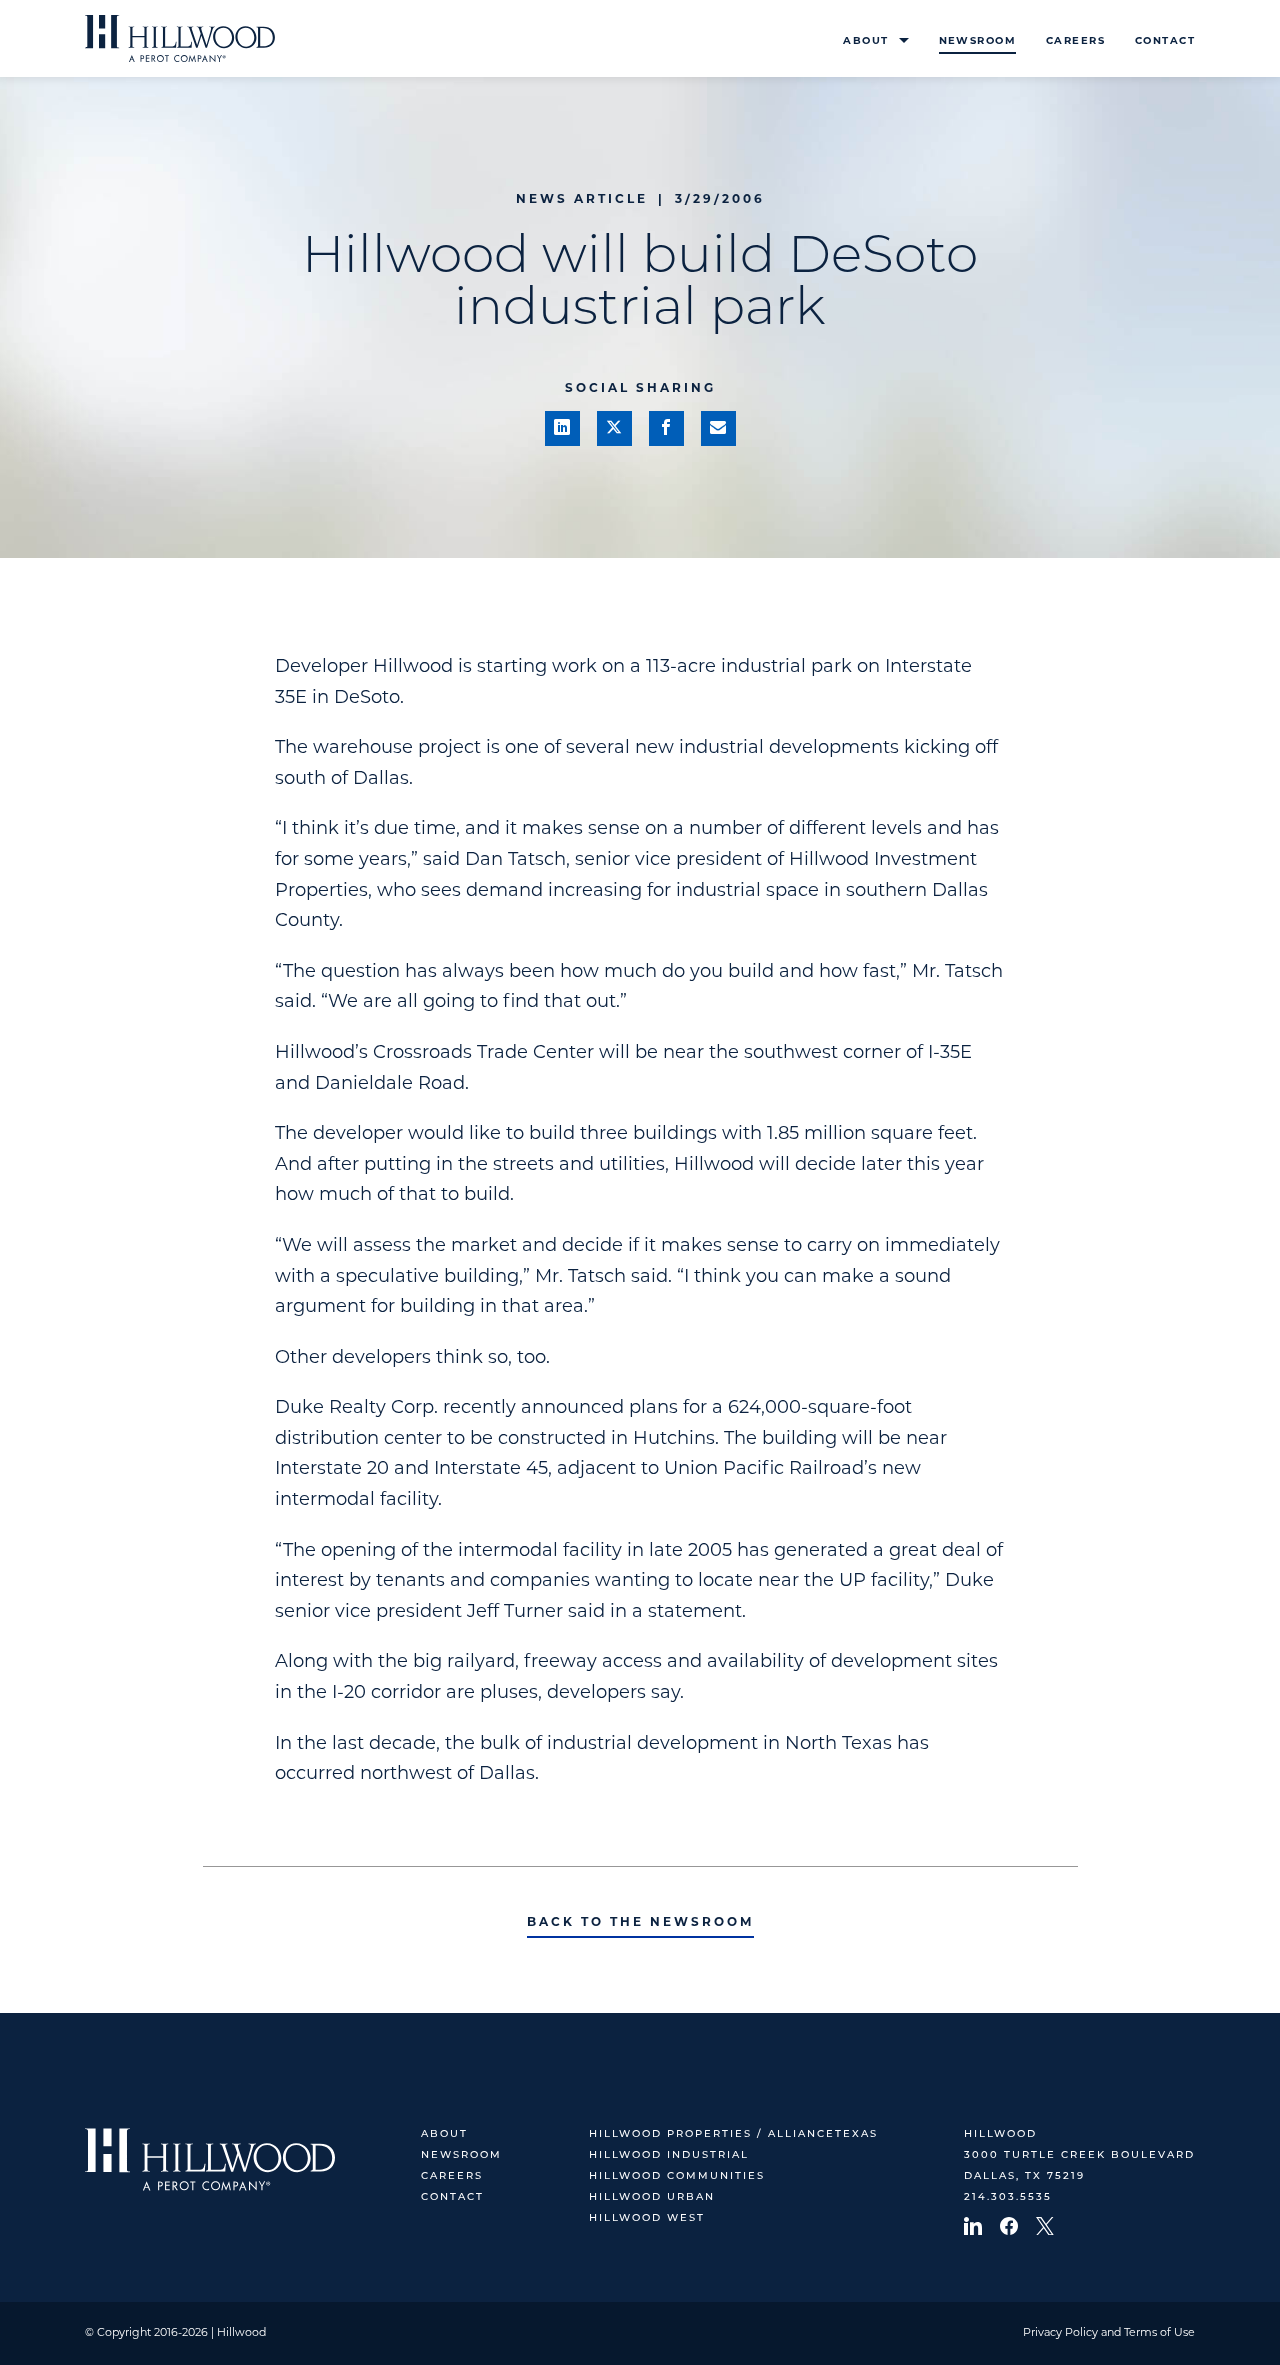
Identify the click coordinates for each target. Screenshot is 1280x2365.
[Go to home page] (180, 38)
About (865, 41)
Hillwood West (647, 2218)
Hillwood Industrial (669, 2155)
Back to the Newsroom (640, 1923)
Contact (1165, 41)
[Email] (718, 428)
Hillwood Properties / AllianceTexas (733, 2134)
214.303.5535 (1008, 2197)
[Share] (562, 428)
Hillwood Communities (677, 2176)
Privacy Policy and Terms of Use (1109, 2333)
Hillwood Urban (652, 2197)
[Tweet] (614, 428)
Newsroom (977, 41)
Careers (1075, 41)
